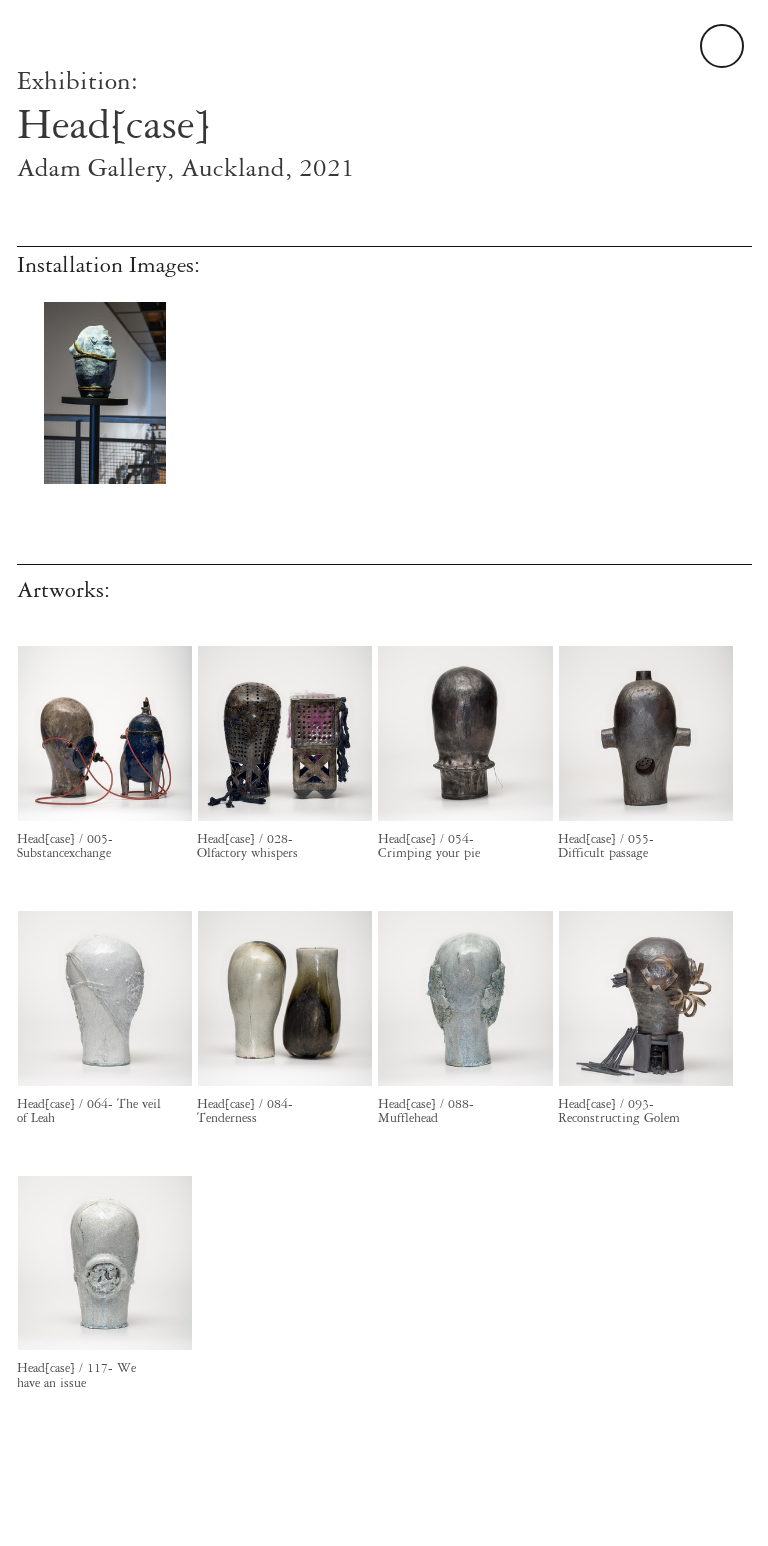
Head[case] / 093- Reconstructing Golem (619, 1111)
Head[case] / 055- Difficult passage (606, 846)
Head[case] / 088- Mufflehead (426, 1111)
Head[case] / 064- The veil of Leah (89, 1111)
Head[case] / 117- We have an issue (76, 1375)
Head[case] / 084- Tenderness (245, 1111)
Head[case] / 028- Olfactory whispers (247, 846)
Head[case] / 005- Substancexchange (65, 846)
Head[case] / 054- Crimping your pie (429, 846)
